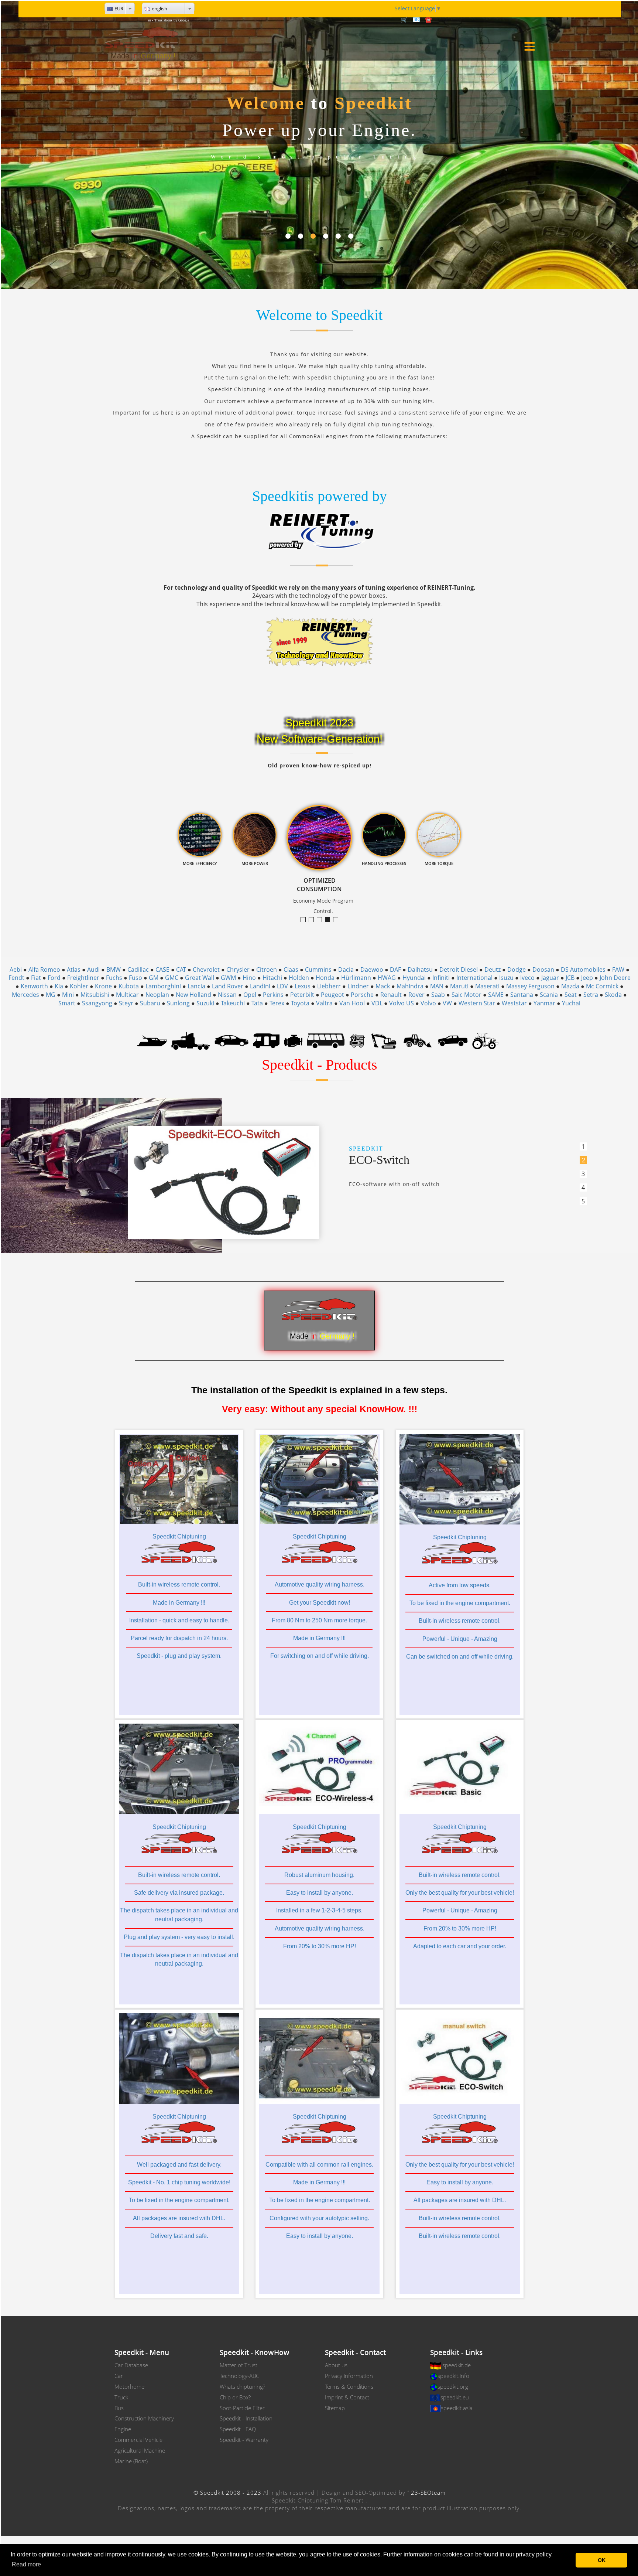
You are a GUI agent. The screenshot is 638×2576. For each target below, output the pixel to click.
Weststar (514, 1003)
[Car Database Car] (231, 1040)
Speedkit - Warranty (244, 2440)
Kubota (129, 986)
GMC (172, 978)
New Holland (193, 995)
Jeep (587, 978)
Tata (257, 1003)
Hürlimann (356, 978)
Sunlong (178, 1003)
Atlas (74, 970)
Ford (54, 978)
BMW (114, 970)
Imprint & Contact (347, 2397)
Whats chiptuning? (242, 2386)
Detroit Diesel (459, 970)
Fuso (136, 978)
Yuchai (571, 1003)
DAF (395, 970)
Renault (391, 995)
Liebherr (329, 986)
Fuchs (114, 978)
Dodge (517, 970)
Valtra (324, 1003)
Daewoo (372, 970)
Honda (325, 978)
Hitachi (272, 978)
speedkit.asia (457, 2408)
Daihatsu (420, 970)
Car (119, 2376)
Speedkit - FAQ (238, 2429)
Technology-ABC (239, 2376)
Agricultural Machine (140, 2450)
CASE (162, 970)
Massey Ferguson (530, 986)
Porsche (362, 995)
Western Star (477, 1003)
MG (51, 995)
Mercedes (25, 995)
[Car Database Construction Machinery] (384, 1040)
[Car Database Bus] (326, 1040)
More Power (322, 920)
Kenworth (34, 986)
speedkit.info (453, 2376)
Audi (93, 970)
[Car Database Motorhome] (266, 1040)
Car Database (131, 2365)
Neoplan (157, 995)
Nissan (227, 995)
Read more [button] (26, 2564)
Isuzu (506, 978)
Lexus (303, 986)
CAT (181, 970)
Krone (103, 986)
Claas (291, 970)
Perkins (273, 995)
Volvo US (402, 1003)
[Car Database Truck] (191, 1040)
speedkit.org (453, 2386)
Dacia (346, 970)
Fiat (36, 978)
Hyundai (414, 978)
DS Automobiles (583, 970)
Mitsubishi (95, 995)
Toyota (300, 1003)
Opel (250, 995)
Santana (522, 995)
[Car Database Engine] (293, 1040)
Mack (383, 986)
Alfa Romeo (44, 970)
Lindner (358, 986)
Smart (67, 1003)
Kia (59, 986)
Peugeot (332, 995)
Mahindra (410, 986)
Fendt (16, 978)
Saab (438, 995)
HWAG (387, 978)
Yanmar (544, 1003)
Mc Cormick (602, 986)
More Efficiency (314, 920)
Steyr (126, 1003)
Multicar (127, 995)
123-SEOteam (426, 2492)
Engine (123, 2429)
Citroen (267, 970)
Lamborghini (163, 986)
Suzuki (205, 1003)
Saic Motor (467, 995)
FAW (618, 970)
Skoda (613, 995)
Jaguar (550, 978)
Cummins (318, 970)
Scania (549, 995)
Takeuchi (233, 1003)
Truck (121, 2397)
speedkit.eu (455, 2397)
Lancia (196, 986)
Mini (68, 995)
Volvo (428, 1003)
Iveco (527, 978)
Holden (299, 978)
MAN (437, 986)
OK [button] (602, 2560)
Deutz (493, 970)
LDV (282, 986)
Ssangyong (97, 1003)
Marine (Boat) (131, 2461)
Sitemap (335, 2408)
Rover (416, 995)
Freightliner (83, 978)
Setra (591, 995)
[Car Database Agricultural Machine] (485, 1040)
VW (447, 1003)
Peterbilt (302, 995)
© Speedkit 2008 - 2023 (227, 2492)
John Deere (615, 978)
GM (154, 978)
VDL (377, 1003)
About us (336, 2365)
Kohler (79, 986)
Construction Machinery (144, 2418)
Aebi (16, 970)
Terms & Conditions (349, 2386)
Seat (571, 995)
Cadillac (138, 970)
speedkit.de (457, 2365)
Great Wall (200, 978)
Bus (119, 2408)
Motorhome (129, 2386)
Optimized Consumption (330, 920)
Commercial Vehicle (138, 2440)
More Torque (306, 920)
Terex (277, 1003)
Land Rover (228, 986)
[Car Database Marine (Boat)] (152, 1040)
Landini (260, 986)
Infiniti (441, 978)
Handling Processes (338, 920)
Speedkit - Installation (246, 2418)
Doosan (543, 970)
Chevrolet (206, 970)
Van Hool (352, 1003)
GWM (228, 978)
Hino (249, 978)
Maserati (487, 986)
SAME (496, 995)
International (474, 978)
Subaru (150, 1003)
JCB (570, 978)
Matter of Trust (239, 2365)
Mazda (570, 986)
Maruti (459, 986)
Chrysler (238, 970)
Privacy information (349, 2376)
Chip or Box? (235, 2397)
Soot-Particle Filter (242, 2408)
